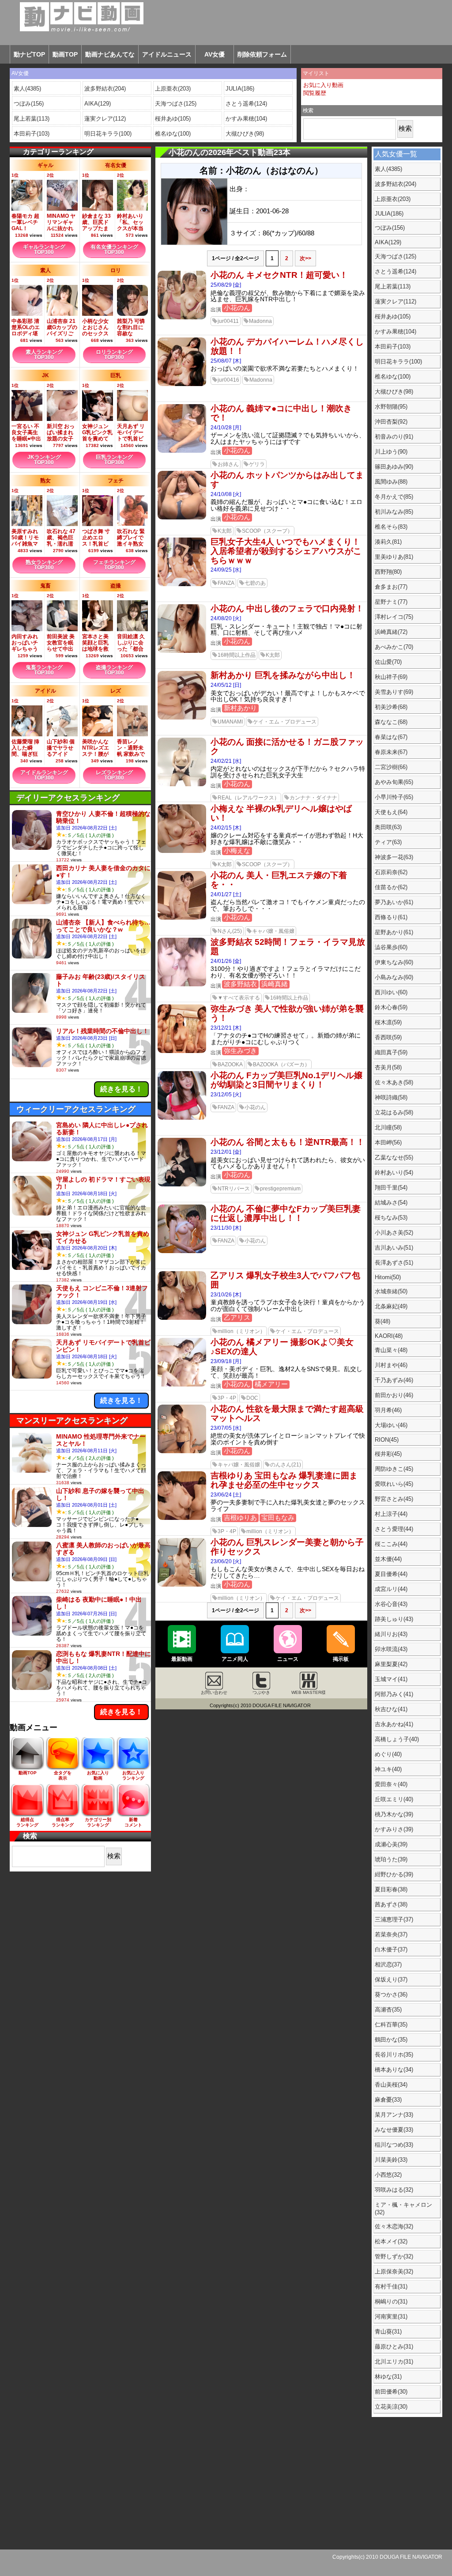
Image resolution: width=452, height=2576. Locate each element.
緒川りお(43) (391, 1634)
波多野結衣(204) (105, 89)
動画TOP (65, 54)
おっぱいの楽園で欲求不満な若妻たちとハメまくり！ (285, 369)
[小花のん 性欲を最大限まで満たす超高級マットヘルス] (182, 1451)
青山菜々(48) (391, 1350)
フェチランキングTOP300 (114, 565)
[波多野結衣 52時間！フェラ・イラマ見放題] (182, 985)
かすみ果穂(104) (246, 119)
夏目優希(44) (391, 1574)
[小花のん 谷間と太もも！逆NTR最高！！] (182, 1185)
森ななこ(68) (391, 722)
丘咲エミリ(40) (394, 1799)
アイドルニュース (167, 54)
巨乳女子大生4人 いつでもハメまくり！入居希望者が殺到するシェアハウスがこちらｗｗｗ (286, 551)
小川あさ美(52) (394, 1233)
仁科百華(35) (391, 2025)
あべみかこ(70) (394, 647)
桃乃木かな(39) (394, 1814)
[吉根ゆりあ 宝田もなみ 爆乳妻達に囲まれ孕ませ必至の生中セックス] (182, 1518)
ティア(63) (388, 842)
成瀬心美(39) (391, 1844)
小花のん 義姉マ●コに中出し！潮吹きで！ (281, 413)
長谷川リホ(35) (394, 2055)
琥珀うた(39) (391, 1859)
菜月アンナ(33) (394, 2115)
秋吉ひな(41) (391, 1709)
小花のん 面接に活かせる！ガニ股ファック (287, 746)
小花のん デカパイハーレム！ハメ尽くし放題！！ (287, 346)
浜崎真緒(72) (391, 632)
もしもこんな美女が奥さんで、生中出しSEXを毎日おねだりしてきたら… (288, 1572)
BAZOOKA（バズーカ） (281, 1064)
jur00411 (228, 321)
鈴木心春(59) (391, 1007)
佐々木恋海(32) (394, 2226)
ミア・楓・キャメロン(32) (403, 2209)
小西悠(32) (388, 2175)
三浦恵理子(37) (394, 1919)
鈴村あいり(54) (394, 1172)
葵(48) (382, 1321)
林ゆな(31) (388, 2377)
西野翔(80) (388, 572)
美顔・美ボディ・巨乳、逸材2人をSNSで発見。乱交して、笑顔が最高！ (286, 1372)
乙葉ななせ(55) (394, 1157)
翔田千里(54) (391, 1188)
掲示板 (341, 1659)
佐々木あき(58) (394, 1082)
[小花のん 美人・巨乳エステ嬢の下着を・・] (182, 918)
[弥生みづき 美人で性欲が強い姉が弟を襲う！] (182, 1051)
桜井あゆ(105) (173, 119)
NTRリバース (234, 1189)
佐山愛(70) (388, 662)
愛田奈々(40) (391, 1784)
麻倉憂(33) (388, 2100)
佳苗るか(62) (391, 887)
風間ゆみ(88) (391, 482)
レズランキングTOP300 (114, 775)
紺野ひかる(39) (394, 1874)
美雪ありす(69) (394, 692)
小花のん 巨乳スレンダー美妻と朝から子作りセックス (287, 1547)
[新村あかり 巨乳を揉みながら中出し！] (182, 718)
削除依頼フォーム (262, 54)
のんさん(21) (286, 1465)
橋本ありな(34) (394, 2070)
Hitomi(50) (388, 1277)
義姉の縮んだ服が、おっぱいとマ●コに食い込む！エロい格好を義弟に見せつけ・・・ (286, 505)
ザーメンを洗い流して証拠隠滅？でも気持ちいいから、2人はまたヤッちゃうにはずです (288, 439)
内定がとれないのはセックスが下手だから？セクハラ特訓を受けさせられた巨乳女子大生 (288, 772)
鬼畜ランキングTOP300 (44, 670)
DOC (252, 1398)
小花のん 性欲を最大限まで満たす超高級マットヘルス (287, 1413)
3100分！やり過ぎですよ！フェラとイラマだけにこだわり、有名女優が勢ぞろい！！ (286, 972)
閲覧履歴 (315, 93)
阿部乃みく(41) (394, 1694)
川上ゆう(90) (391, 452)
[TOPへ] (72, 17)
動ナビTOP (29, 54)
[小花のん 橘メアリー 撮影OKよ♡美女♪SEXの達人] (182, 1385)
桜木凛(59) (388, 1022)
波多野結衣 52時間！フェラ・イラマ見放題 (288, 947)
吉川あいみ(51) (394, 1248)
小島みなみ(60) (394, 977)
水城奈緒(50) (391, 1291)
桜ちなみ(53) (391, 1218)
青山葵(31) (388, 2332)
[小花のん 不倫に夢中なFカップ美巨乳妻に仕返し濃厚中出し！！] (182, 1251)
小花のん (237, 308)
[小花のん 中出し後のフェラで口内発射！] (182, 651)
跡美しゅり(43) (394, 1619)
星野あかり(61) (394, 932)
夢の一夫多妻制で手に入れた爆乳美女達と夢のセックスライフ (288, 1506)
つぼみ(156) (29, 104)
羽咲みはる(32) (394, 2190)
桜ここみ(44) (391, 1544)
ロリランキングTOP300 (114, 355)
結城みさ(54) (391, 1203)
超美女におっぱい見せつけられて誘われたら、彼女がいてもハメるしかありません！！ (288, 1163)
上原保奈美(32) (394, 2271)
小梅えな (237, 850)
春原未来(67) (391, 752)
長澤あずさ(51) (394, 1263)
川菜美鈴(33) (391, 2160)
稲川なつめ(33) (394, 2145)
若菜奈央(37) (391, 1934)
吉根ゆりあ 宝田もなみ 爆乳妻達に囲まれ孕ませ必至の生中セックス (284, 1480)
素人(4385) (27, 89)
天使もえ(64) (391, 812)
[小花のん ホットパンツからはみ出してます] (182, 518)
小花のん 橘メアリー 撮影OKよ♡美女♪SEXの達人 (282, 1347)
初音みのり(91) (394, 437)
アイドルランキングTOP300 (44, 775)
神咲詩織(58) (391, 1097)
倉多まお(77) (391, 587)
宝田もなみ (278, 1517)
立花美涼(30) (391, 2407)
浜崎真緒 (275, 984)
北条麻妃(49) (391, 1306)
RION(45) (387, 1440)
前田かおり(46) (394, 1395)
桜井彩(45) (388, 1454)
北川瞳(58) (388, 1127)
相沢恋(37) (388, 1964)
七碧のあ (255, 583)
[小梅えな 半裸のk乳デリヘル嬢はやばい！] (182, 851)
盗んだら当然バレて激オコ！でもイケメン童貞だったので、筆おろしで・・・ (288, 905)
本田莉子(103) (32, 134)
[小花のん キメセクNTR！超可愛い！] (182, 318)
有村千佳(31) (391, 2286)
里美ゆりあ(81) (394, 557)
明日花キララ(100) (108, 134)
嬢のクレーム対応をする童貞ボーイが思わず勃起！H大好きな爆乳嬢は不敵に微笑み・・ (287, 839)
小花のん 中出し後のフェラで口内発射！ (287, 608)
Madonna (260, 321)
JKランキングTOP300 (44, 460)
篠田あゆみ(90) (394, 467)
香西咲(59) (388, 1037)
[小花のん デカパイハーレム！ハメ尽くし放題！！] (182, 384)
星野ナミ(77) (391, 602)
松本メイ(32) (391, 2241)
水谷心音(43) (391, 1604)
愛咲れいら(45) (394, 1484)
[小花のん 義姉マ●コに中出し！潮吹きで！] (182, 451)
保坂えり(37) (391, 1979)
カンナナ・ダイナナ (313, 798)
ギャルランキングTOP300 (44, 250)
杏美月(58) (388, 1067)
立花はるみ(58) (394, 1112)
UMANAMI (230, 722)
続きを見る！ (121, 1089)
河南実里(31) (391, 2317)
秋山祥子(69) (391, 677)
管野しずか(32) (394, 2256)
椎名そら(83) (391, 527)
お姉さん (228, 464)
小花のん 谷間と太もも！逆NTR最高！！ (288, 1142)
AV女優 (215, 54)
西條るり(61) (391, 917)
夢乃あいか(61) (394, 902)
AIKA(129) (98, 104)
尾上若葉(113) (32, 119)
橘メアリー (271, 1384)
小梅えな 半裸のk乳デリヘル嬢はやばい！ (281, 813)
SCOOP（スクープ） (267, 531)
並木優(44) (388, 1559)
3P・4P (227, 1398)
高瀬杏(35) (388, 2010)
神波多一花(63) (394, 857)
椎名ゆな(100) (173, 134)
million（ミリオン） (241, 1331)
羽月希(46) (388, 1410)
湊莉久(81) (388, 542)
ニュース (288, 1659)
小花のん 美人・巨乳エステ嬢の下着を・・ (279, 880)
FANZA (226, 583)
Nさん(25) (230, 931)
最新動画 (182, 1659)
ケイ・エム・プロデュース (285, 722)
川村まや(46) (391, 1365)
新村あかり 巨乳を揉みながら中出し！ (283, 675)
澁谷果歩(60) (391, 947)
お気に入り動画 (323, 85)
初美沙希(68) (391, 707)
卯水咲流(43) (391, 1649)
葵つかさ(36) (391, 1995)
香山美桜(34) (391, 2085)
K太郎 (225, 531)
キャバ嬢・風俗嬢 (273, 931)
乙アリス (237, 1317)
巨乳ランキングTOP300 (114, 460)
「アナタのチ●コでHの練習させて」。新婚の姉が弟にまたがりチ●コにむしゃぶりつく (286, 1039)
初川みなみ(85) (394, 512)
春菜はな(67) (391, 737)
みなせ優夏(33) (394, 2130)
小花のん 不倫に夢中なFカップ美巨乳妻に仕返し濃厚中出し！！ (286, 1213)
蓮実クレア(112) (105, 119)
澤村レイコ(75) (394, 617)
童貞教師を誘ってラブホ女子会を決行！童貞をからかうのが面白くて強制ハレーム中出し (288, 1306)
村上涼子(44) (391, 1514)
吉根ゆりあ (240, 1517)
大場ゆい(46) (391, 1425)
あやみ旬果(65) (394, 782)
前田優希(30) (391, 2392)
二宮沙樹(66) (391, 767)
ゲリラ (257, 464)
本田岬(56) (388, 1142)
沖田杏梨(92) (391, 422)
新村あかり (240, 708)
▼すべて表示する (239, 998)
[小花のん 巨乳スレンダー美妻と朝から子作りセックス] (182, 1585)
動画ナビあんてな (110, 54)
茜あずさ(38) (391, 1904)
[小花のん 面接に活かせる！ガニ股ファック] (182, 784)
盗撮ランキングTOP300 (114, 670)
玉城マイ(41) (391, 1679)
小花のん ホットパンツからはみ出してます (287, 480)
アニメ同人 (235, 1659)
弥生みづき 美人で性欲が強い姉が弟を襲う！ (287, 1013)
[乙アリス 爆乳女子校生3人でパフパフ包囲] (182, 1318)
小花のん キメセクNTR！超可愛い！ (279, 275)
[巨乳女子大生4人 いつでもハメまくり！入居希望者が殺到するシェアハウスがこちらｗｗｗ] (182, 584)
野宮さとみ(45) (394, 1499)
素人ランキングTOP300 (44, 355)
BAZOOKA (230, 1064)
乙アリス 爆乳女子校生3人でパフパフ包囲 (285, 1280)
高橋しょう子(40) (397, 1739)
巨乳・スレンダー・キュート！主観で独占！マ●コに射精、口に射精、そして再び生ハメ (286, 630)
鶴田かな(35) (391, 2040)
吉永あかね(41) (394, 1724)
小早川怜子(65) (394, 797)
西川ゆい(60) (391, 992)
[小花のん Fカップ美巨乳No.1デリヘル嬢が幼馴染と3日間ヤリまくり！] (182, 1118)
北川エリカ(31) (394, 2362)
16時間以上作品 (237, 655)
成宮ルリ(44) (391, 1589)
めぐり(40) (388, 1754)
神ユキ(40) (388, 1769)
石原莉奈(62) (391, 872)
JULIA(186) (240, 89)
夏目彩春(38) (391, 1889)
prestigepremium (280, 1189)
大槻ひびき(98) (245, 134)
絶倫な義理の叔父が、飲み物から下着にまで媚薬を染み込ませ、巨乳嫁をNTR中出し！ (288, 296)
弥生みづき (240, 1051)
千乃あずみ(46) (394, 1380)
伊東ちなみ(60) (394, 962)
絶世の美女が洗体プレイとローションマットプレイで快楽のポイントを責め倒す (288, 1439)
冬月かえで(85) (394, 497)
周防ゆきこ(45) (394, 1469)
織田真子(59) (391, 1052)
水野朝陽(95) (391, 407)
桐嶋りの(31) (391, 2301)
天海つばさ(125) (176, 104)
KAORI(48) (389, 1336)
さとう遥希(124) (246, 104)
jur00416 (228, 380)
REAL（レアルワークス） (249, 798)
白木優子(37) (391, 1949)
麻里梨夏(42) (391, 1664)
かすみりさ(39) (394, 1829)
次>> (305, 258)
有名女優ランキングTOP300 (114, 250)
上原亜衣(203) (173, 89)
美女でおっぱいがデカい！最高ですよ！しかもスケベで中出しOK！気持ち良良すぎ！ (288, 697)
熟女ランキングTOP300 (44, 565)
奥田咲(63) (388, 827)
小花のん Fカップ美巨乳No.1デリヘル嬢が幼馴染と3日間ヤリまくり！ (286, 1080)
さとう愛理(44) (394, 1529)
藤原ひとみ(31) (394, 2347)
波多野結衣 (240, 984)
